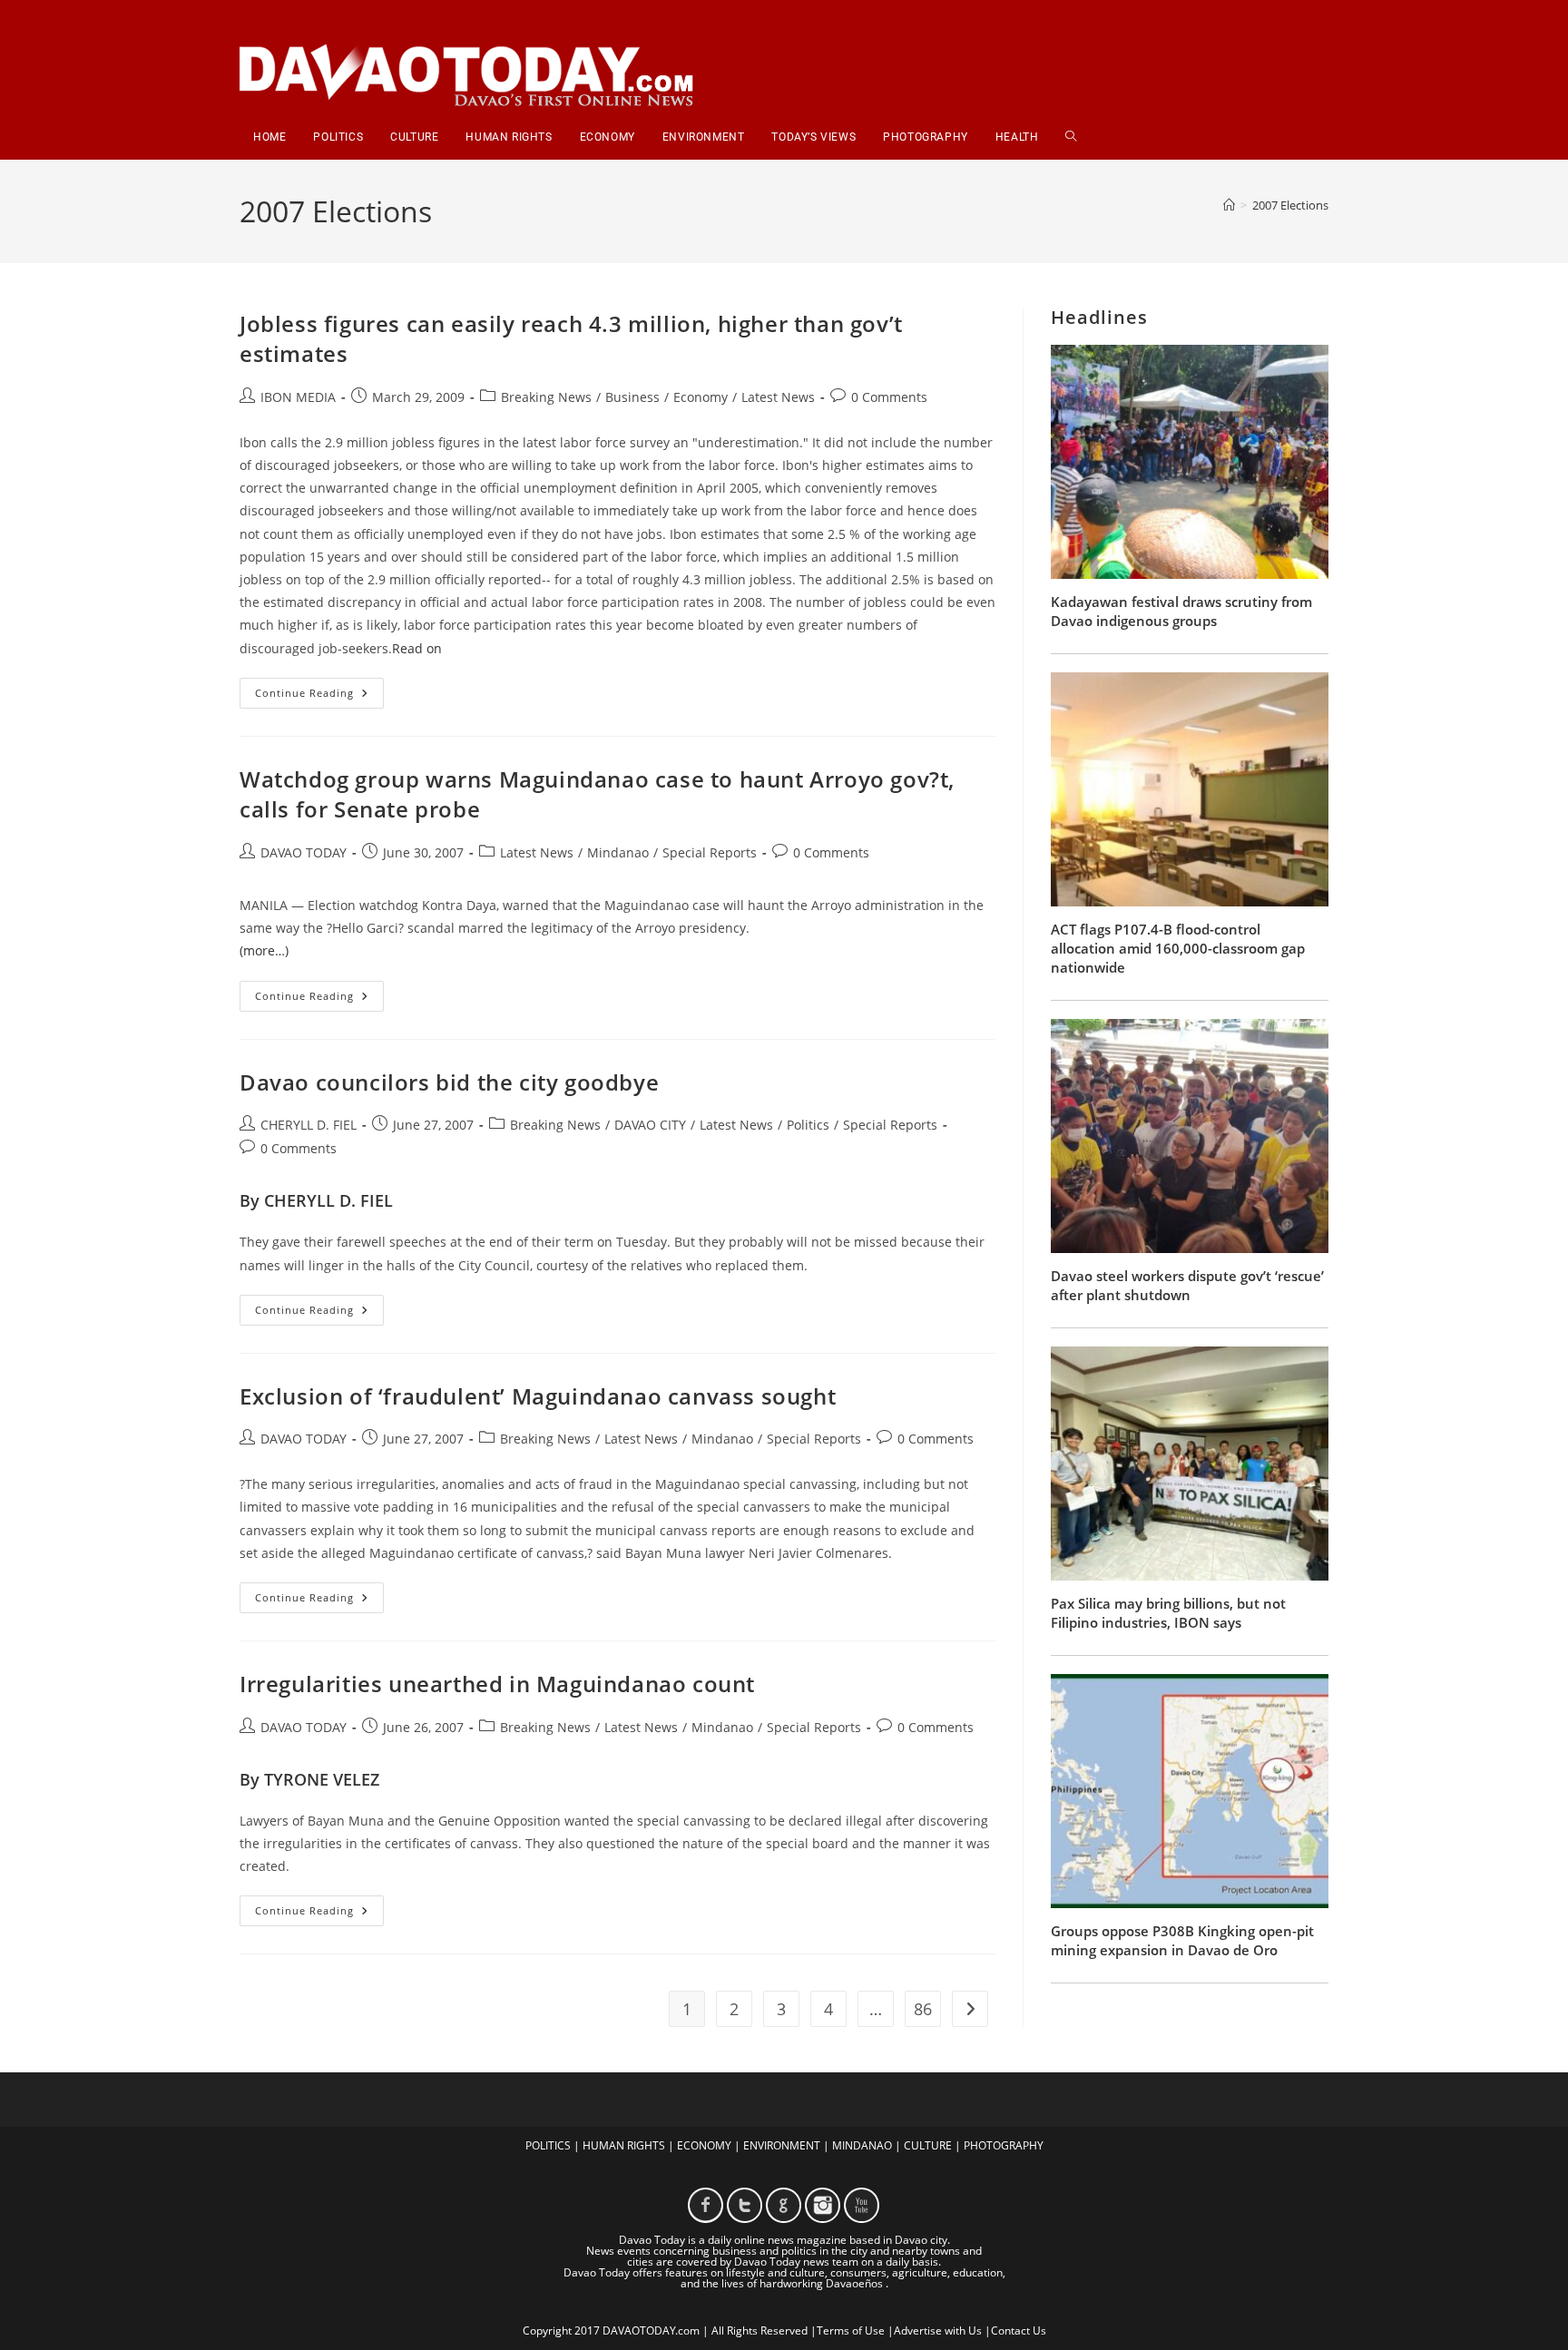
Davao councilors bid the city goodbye (449, 1082)
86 (923, 2009)
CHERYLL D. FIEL (309, 1125)
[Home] (1229, 205)
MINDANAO (862, 2145)
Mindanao (618, 852)
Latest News (778, 397)
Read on (417, 648)
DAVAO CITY (650, 1125)
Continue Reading (319, 696)
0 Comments (889, 397)
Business (632, 397)
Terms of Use (851, 2330)
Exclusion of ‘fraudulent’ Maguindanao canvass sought (538, 1396)
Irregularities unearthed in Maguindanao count (497, 1684)
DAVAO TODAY (304, 852)
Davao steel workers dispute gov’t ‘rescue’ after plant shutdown (1187, 1285)
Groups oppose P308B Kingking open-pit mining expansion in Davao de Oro (1182, 1940)
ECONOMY (704, 2145)
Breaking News (546, 397)
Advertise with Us (938, 2330)
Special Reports (710, 852)
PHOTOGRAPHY (1004, 2145)
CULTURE (928, 2145)
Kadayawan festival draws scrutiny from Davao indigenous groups (1181, 611)
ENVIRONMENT (782, 2145)
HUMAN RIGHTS (624, 2145)
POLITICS (548, 2145)
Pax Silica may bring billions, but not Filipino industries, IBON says (1168, 1613)
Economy (701, 397)
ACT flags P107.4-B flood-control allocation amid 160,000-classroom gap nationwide (1178, 948)
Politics (808, 1125)
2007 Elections (1290, 205)
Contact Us (1019, 2330)
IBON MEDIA (298, 397)
